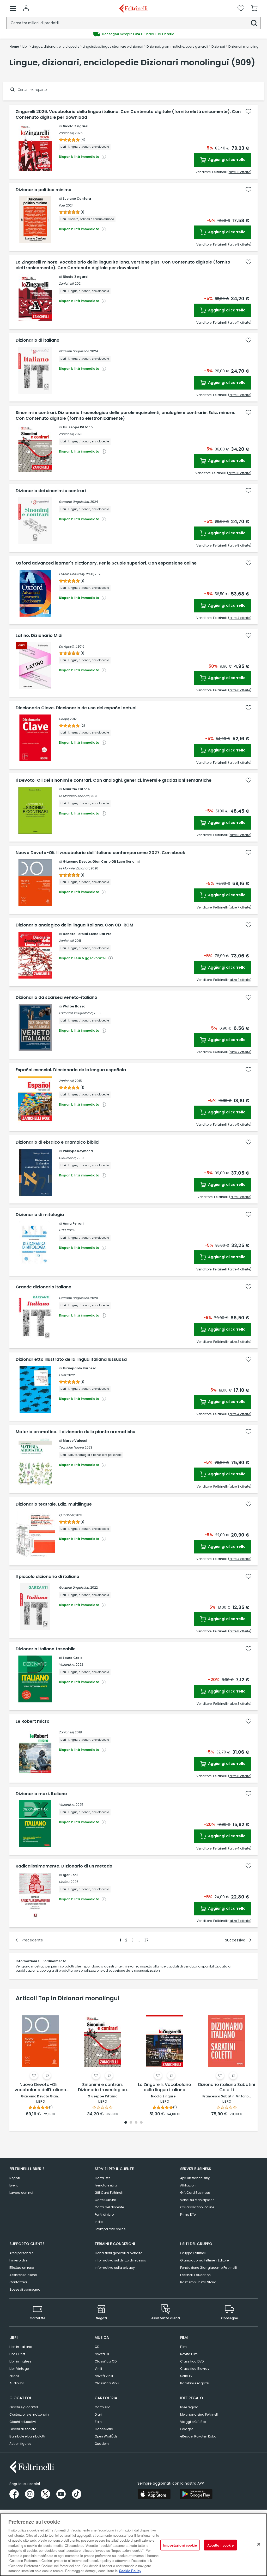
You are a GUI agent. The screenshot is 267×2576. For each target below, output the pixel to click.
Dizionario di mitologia (40, 1215)
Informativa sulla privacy (115, 2268)
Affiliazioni (188, 2185)
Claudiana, (67, 1158)
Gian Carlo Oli (104, 861)
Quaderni (102, 2444)
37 (146, 1940)
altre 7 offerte (240, 907)
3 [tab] (136, 2123)
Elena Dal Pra (100, 934)
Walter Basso (74, 1006)
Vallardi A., (67, 1665)
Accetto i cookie (220, 2545)
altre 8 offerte (240, 244)
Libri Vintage (19, 2369)
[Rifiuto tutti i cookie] (259, 2544)
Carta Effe (102, 2178)
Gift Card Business (195, 2193)
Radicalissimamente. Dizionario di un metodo (64, 1866)
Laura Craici (73, 1658)
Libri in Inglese (20, 2361)
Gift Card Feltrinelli (109, 2193)
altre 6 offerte (240, 690)
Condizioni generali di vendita (119, 2253)
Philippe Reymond (78, 1151)
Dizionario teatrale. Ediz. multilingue (54, 1504)
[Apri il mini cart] (254, 8)
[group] (133, 34)
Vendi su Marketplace (197, 2200)
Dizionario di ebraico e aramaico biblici (57, 1142)
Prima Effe (188, 2214)
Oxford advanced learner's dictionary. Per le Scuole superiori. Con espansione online (106, 563)
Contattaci (18, 2282)
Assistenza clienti (23, 2275)
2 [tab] (131, 2123)
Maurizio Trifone (76, 789)
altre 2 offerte (240, 980)
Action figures (20, 2444)
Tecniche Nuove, (71, 1447)
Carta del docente (109, 2207)
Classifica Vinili (107, 2383)
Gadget (186, 2429)
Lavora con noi (21, 2193)
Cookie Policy (130, 2571)
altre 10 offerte (239, 473)
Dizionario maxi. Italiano (41, 1794)
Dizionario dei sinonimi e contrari (51, 491)
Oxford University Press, (76, 574)
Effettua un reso (22, 2268)
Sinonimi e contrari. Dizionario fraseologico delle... (102, 2088)
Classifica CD (106, 2361)
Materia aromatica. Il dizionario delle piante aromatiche (75, 1432)
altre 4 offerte (240, 618)
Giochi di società (23, 2429)
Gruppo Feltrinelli (193, 2253)
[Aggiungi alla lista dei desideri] (248, 111)
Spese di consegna (25, 2289)
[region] (133, 2545)
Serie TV (186, 2376)
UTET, (63, 1230)
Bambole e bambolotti (27, 2436)
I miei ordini (19, 2260)
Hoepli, (64, 719)
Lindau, (64, 1882)
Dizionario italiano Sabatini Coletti (227, 2087)
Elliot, (63, 1375)
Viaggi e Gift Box (193, 2422)
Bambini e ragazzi (195, 2383)
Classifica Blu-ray (195, 2369)
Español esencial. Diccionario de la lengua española (71, 1070)
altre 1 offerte (240, 1197)
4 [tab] (141, 2123)
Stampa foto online (110, 2229)
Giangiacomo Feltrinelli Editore (204, 2260)
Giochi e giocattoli (24, 2407)
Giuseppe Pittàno (78, 427)
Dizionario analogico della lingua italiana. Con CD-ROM (74, 925)
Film (183, 2347)
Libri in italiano (21, 2347)
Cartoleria (103, 2407)
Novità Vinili (104, 2376)
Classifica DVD (192, 2361)
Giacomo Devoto (77, 861)
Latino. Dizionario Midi (39, 636)
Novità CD (102, 2354)
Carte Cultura (105, 2200)
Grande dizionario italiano (44, 1287)
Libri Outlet (17, 2354)
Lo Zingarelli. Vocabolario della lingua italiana (165, 2087)
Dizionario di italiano (38, 340)
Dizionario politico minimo (44, 190)
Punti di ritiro (104, 2214)
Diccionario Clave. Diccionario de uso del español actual (76, 708)
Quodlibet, (67, 1515)
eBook (14, 2376)
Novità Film (189, 2354)
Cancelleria (104, 2429)
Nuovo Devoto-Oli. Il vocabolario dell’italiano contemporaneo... (40, 2088)
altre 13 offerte (239, 172)
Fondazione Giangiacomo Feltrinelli (208, 2268)
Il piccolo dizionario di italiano (47, 1577)
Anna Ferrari (73, 1223)
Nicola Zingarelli (77, 126)
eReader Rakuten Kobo (198, 2436)
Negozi (15, 2178)
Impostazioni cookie (180, 2545)
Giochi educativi (23, 2422)
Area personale (21, 2253)
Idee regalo (189, 2407)
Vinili (98, 2369)
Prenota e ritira (106, 2185)
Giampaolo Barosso (80, 1368)
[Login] (26, 8)
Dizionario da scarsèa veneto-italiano (56, 998)
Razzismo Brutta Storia (198, 2282)
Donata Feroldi (75, 934)
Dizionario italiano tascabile (46, 1649)
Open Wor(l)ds (106, 2436)
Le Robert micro (33, 1721)
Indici (99, 2222)
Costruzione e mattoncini (29, 2414)
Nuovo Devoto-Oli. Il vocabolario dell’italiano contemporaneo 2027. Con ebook (100, 853)
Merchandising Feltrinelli (199, 2414)
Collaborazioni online (197, 2207)
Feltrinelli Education (195, 2275)
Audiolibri (17, 2383)
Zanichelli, (66, 133)
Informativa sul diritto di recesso (120, 2260)
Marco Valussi (75, 1441)
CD (97, 2347)
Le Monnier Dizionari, (74, 796)
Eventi (14, 2185)
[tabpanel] (40, 2062)
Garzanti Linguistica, (74, 351)
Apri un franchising (195, 2178)
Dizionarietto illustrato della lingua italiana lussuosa (71, 1359)
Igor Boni (70, 1875)
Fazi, (62, 205)
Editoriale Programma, (76, 1013)
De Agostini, (68, 646)
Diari (98, 2414)
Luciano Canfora (77, 199)
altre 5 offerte (240, 1124)
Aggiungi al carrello (226, 160)
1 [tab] (126, 2123)
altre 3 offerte (240, 835)
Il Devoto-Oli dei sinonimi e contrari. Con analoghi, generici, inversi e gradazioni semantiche (114, 780)
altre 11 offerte (240, 322)
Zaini (99, 2422)
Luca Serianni (128, 861)
